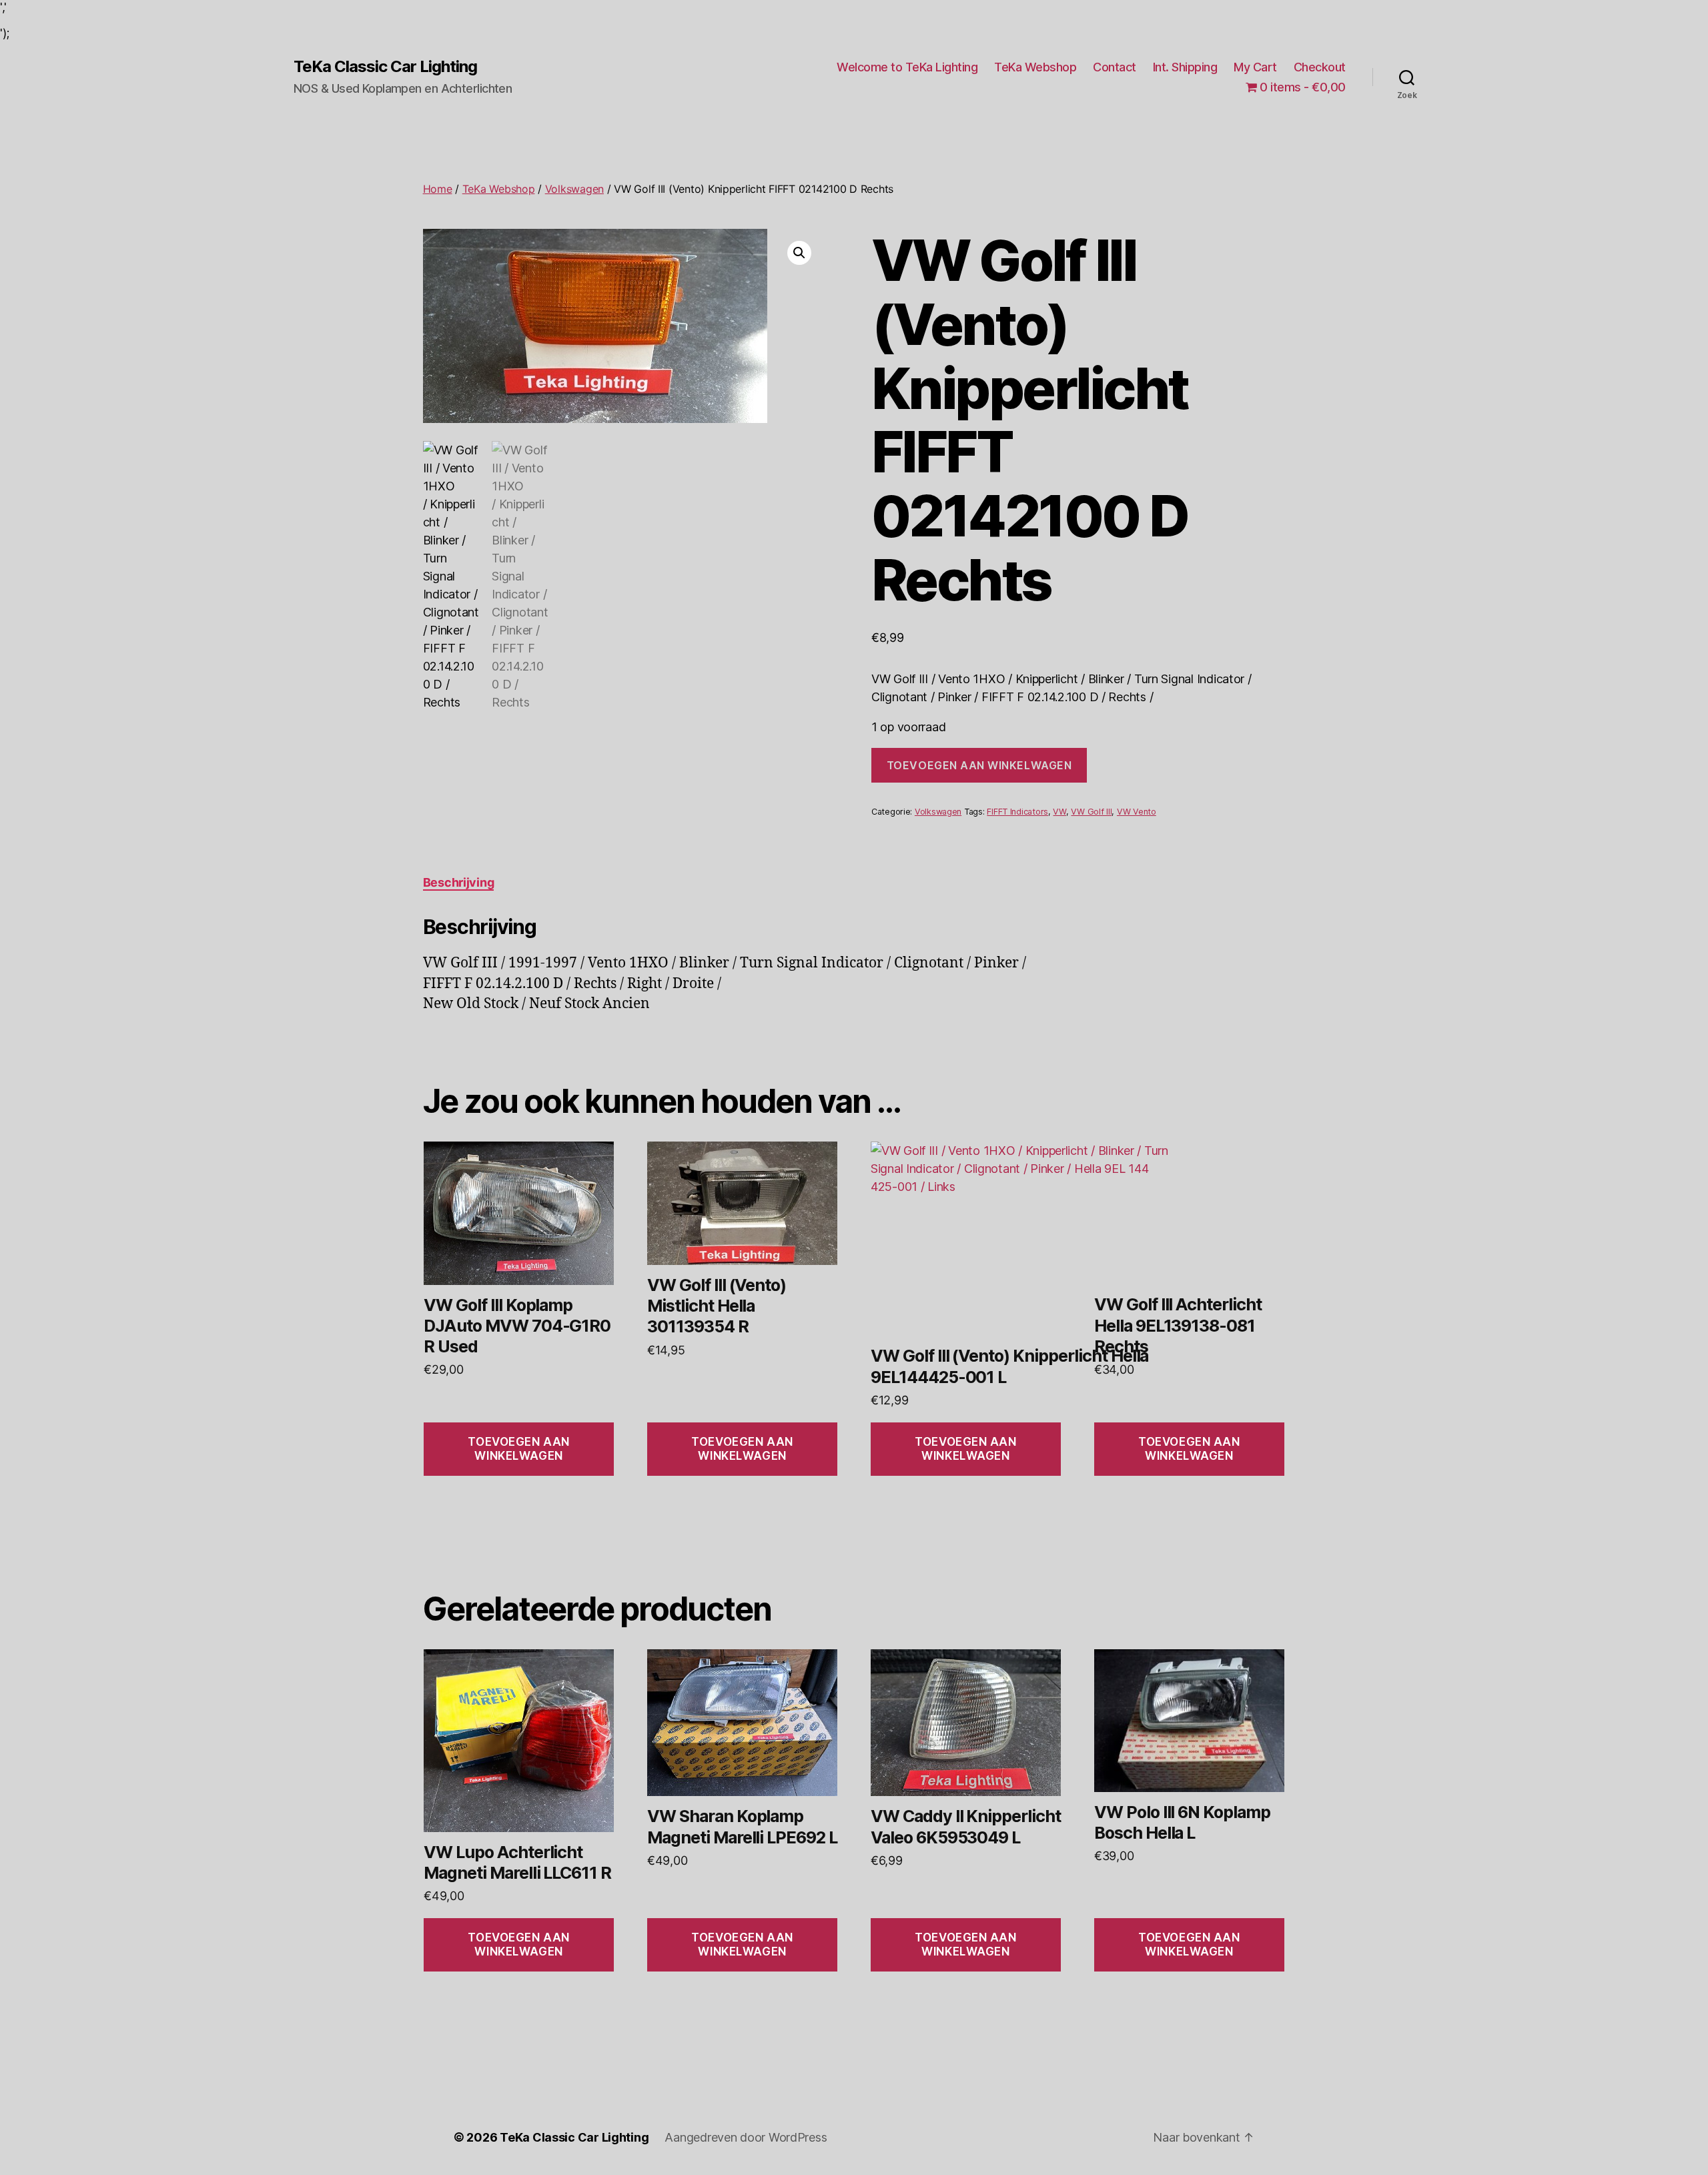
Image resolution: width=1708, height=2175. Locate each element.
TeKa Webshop (1035, 67)
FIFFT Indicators (1017, 812)
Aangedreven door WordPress (746, 2137)
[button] (799, 253)
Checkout (1320, 67)
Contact (1115, 67)
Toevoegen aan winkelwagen (979, 765)
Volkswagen (574, 189)
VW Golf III (1091, 812)
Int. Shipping (1185, 67)
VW (1059, 812)
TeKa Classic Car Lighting (385, 67)
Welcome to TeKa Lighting (907, 67)
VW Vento (1137, 812)
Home (438, 189)
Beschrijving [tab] (459, 882)
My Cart (1255, 67)
